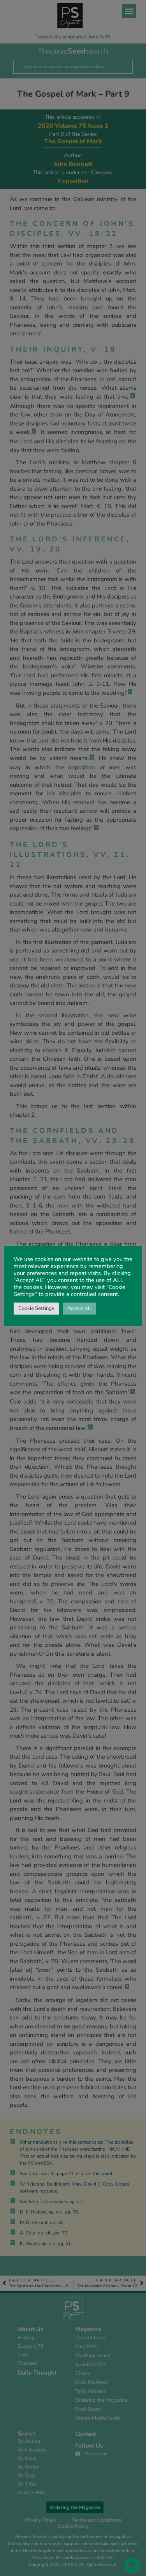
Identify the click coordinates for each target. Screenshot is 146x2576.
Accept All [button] (79, 1308)
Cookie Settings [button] (36, 1308)
